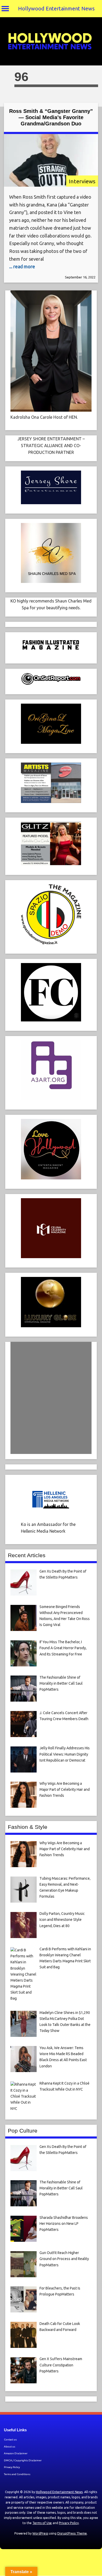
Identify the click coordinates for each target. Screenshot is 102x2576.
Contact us (10, 2440)
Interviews (82, 181)
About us (10, 2447)
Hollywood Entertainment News (56, 8)
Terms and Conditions (17, 2474)
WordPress (40, 2533)
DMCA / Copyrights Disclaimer (23, 2460)
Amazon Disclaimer (16, 2453)
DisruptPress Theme (72, 2533)
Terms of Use (42, 2523)
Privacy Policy (12, 2467)
